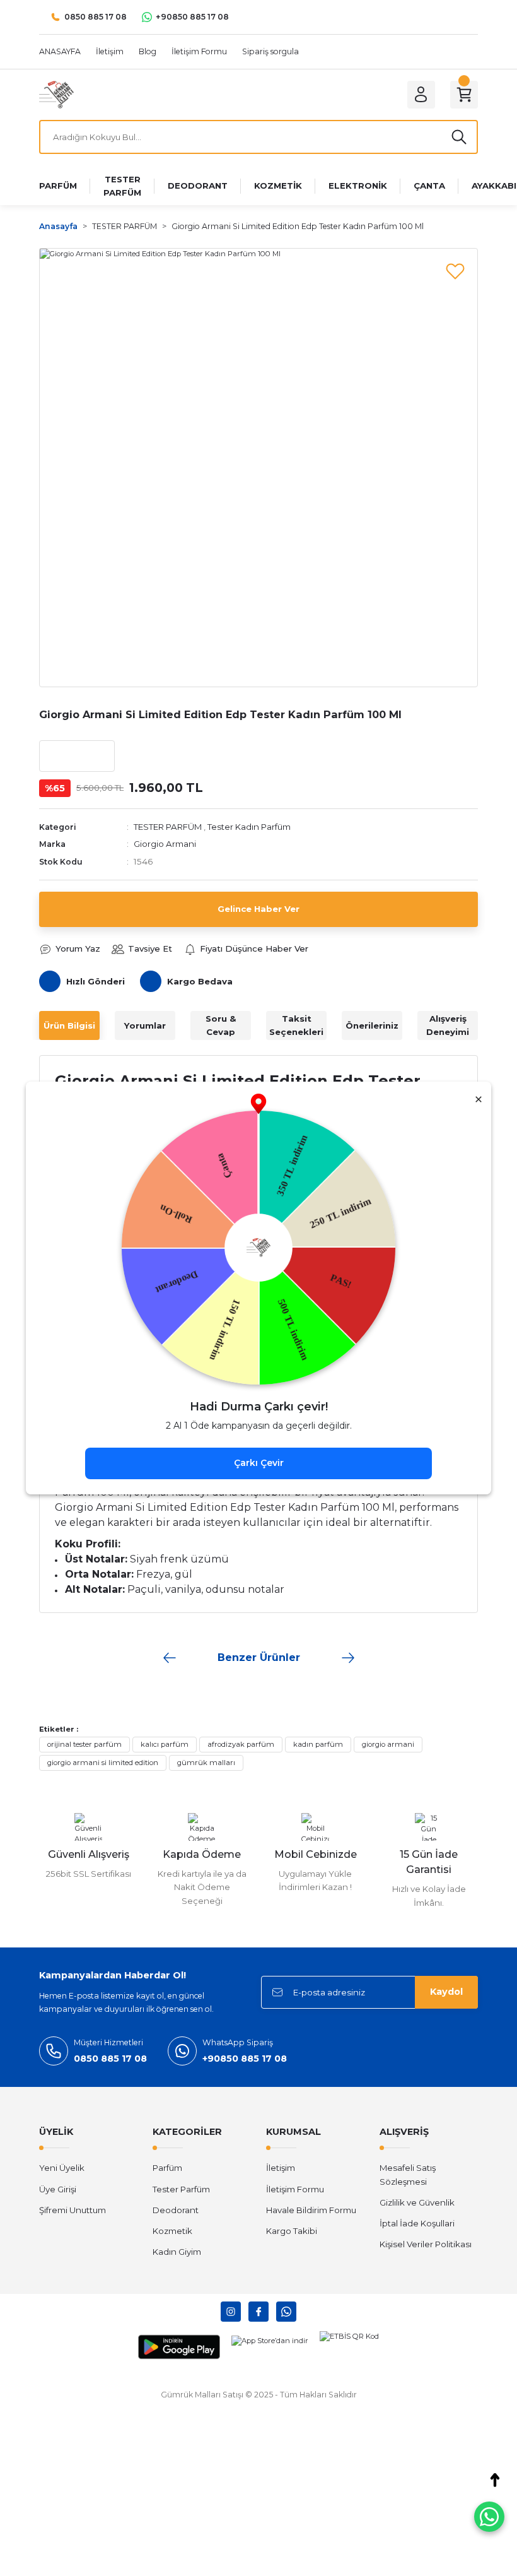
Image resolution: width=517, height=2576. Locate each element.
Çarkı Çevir (259, 1463)
